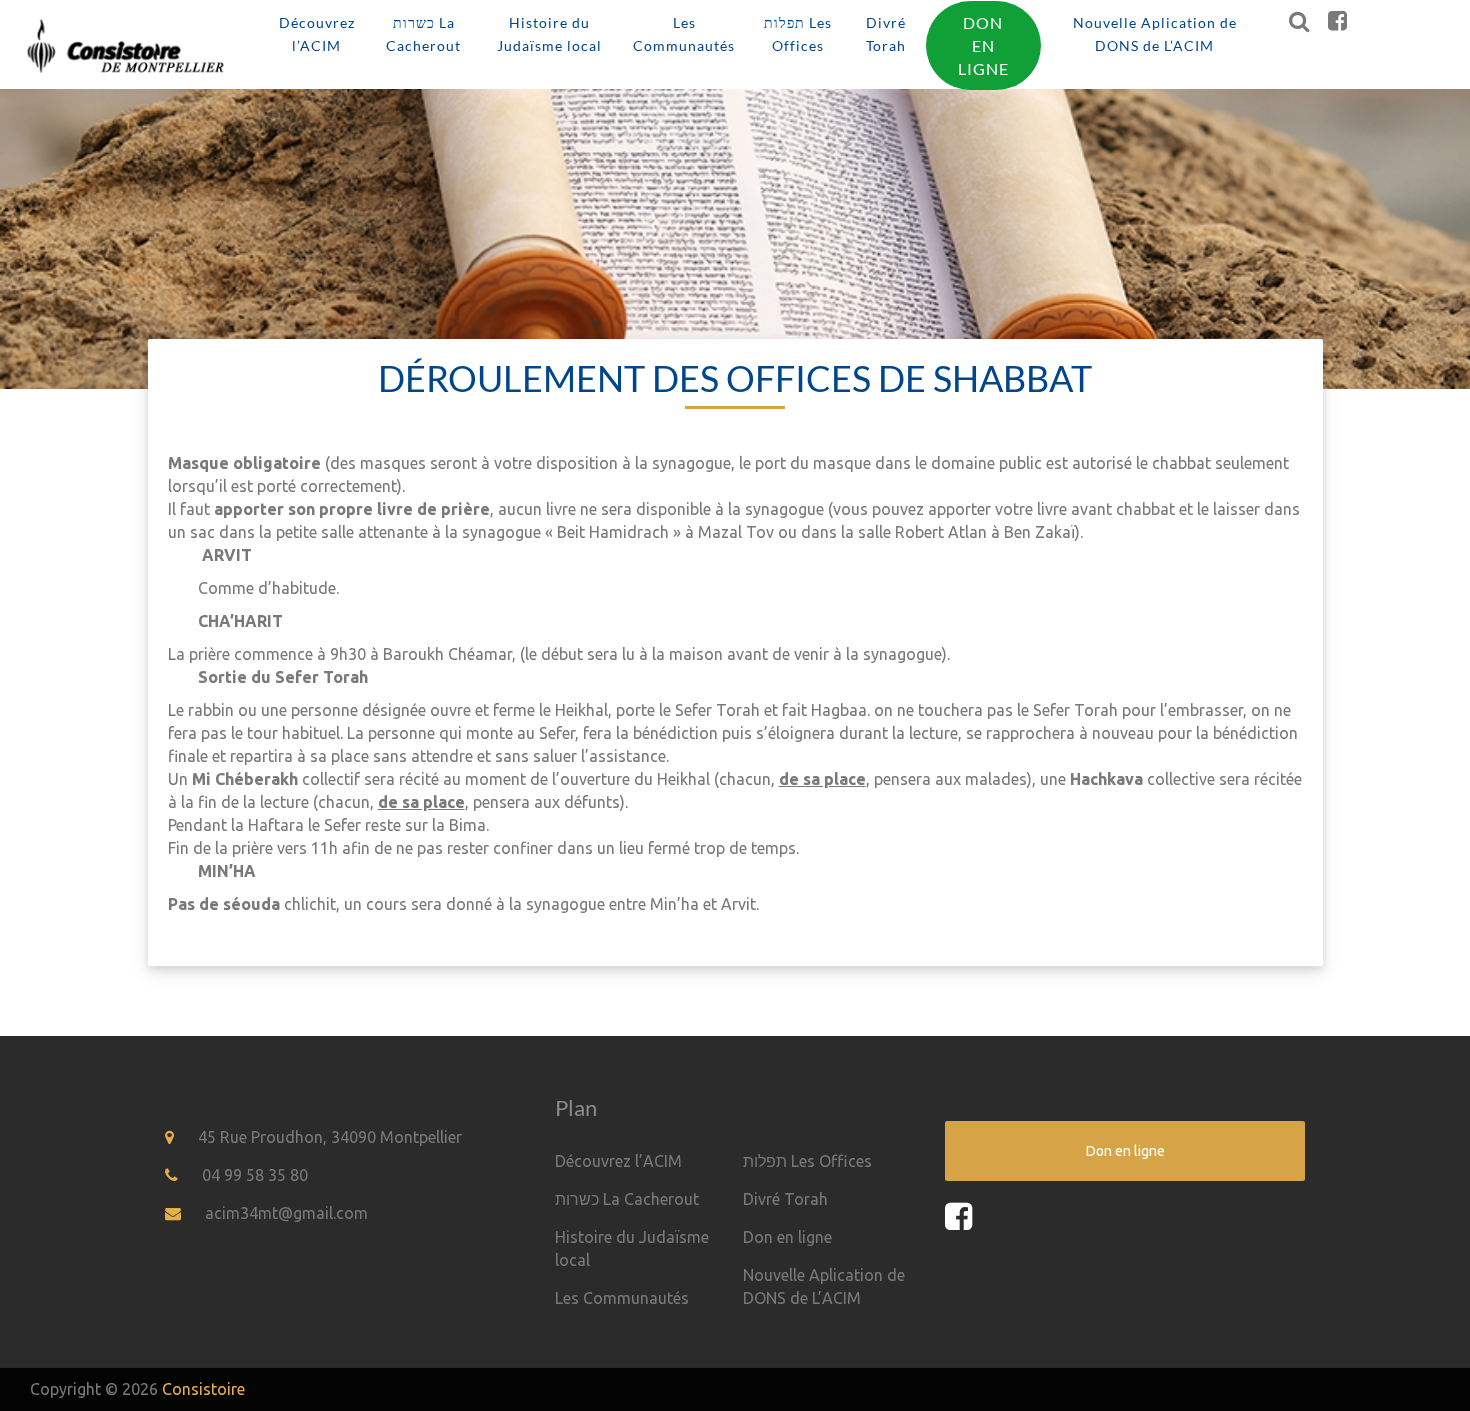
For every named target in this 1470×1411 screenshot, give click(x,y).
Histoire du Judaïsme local (549, 34)
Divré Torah (886, 34)
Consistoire (203, 1389)
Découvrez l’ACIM (317, 34)
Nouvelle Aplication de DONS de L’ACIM (1155, 34)
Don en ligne (983, 45)
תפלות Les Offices (798, 34)
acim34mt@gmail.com (286, 1213)
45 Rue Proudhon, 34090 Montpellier (330, 1137)
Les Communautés (684, 34)
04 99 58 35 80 (255, 1175)
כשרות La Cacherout (423, 34)
